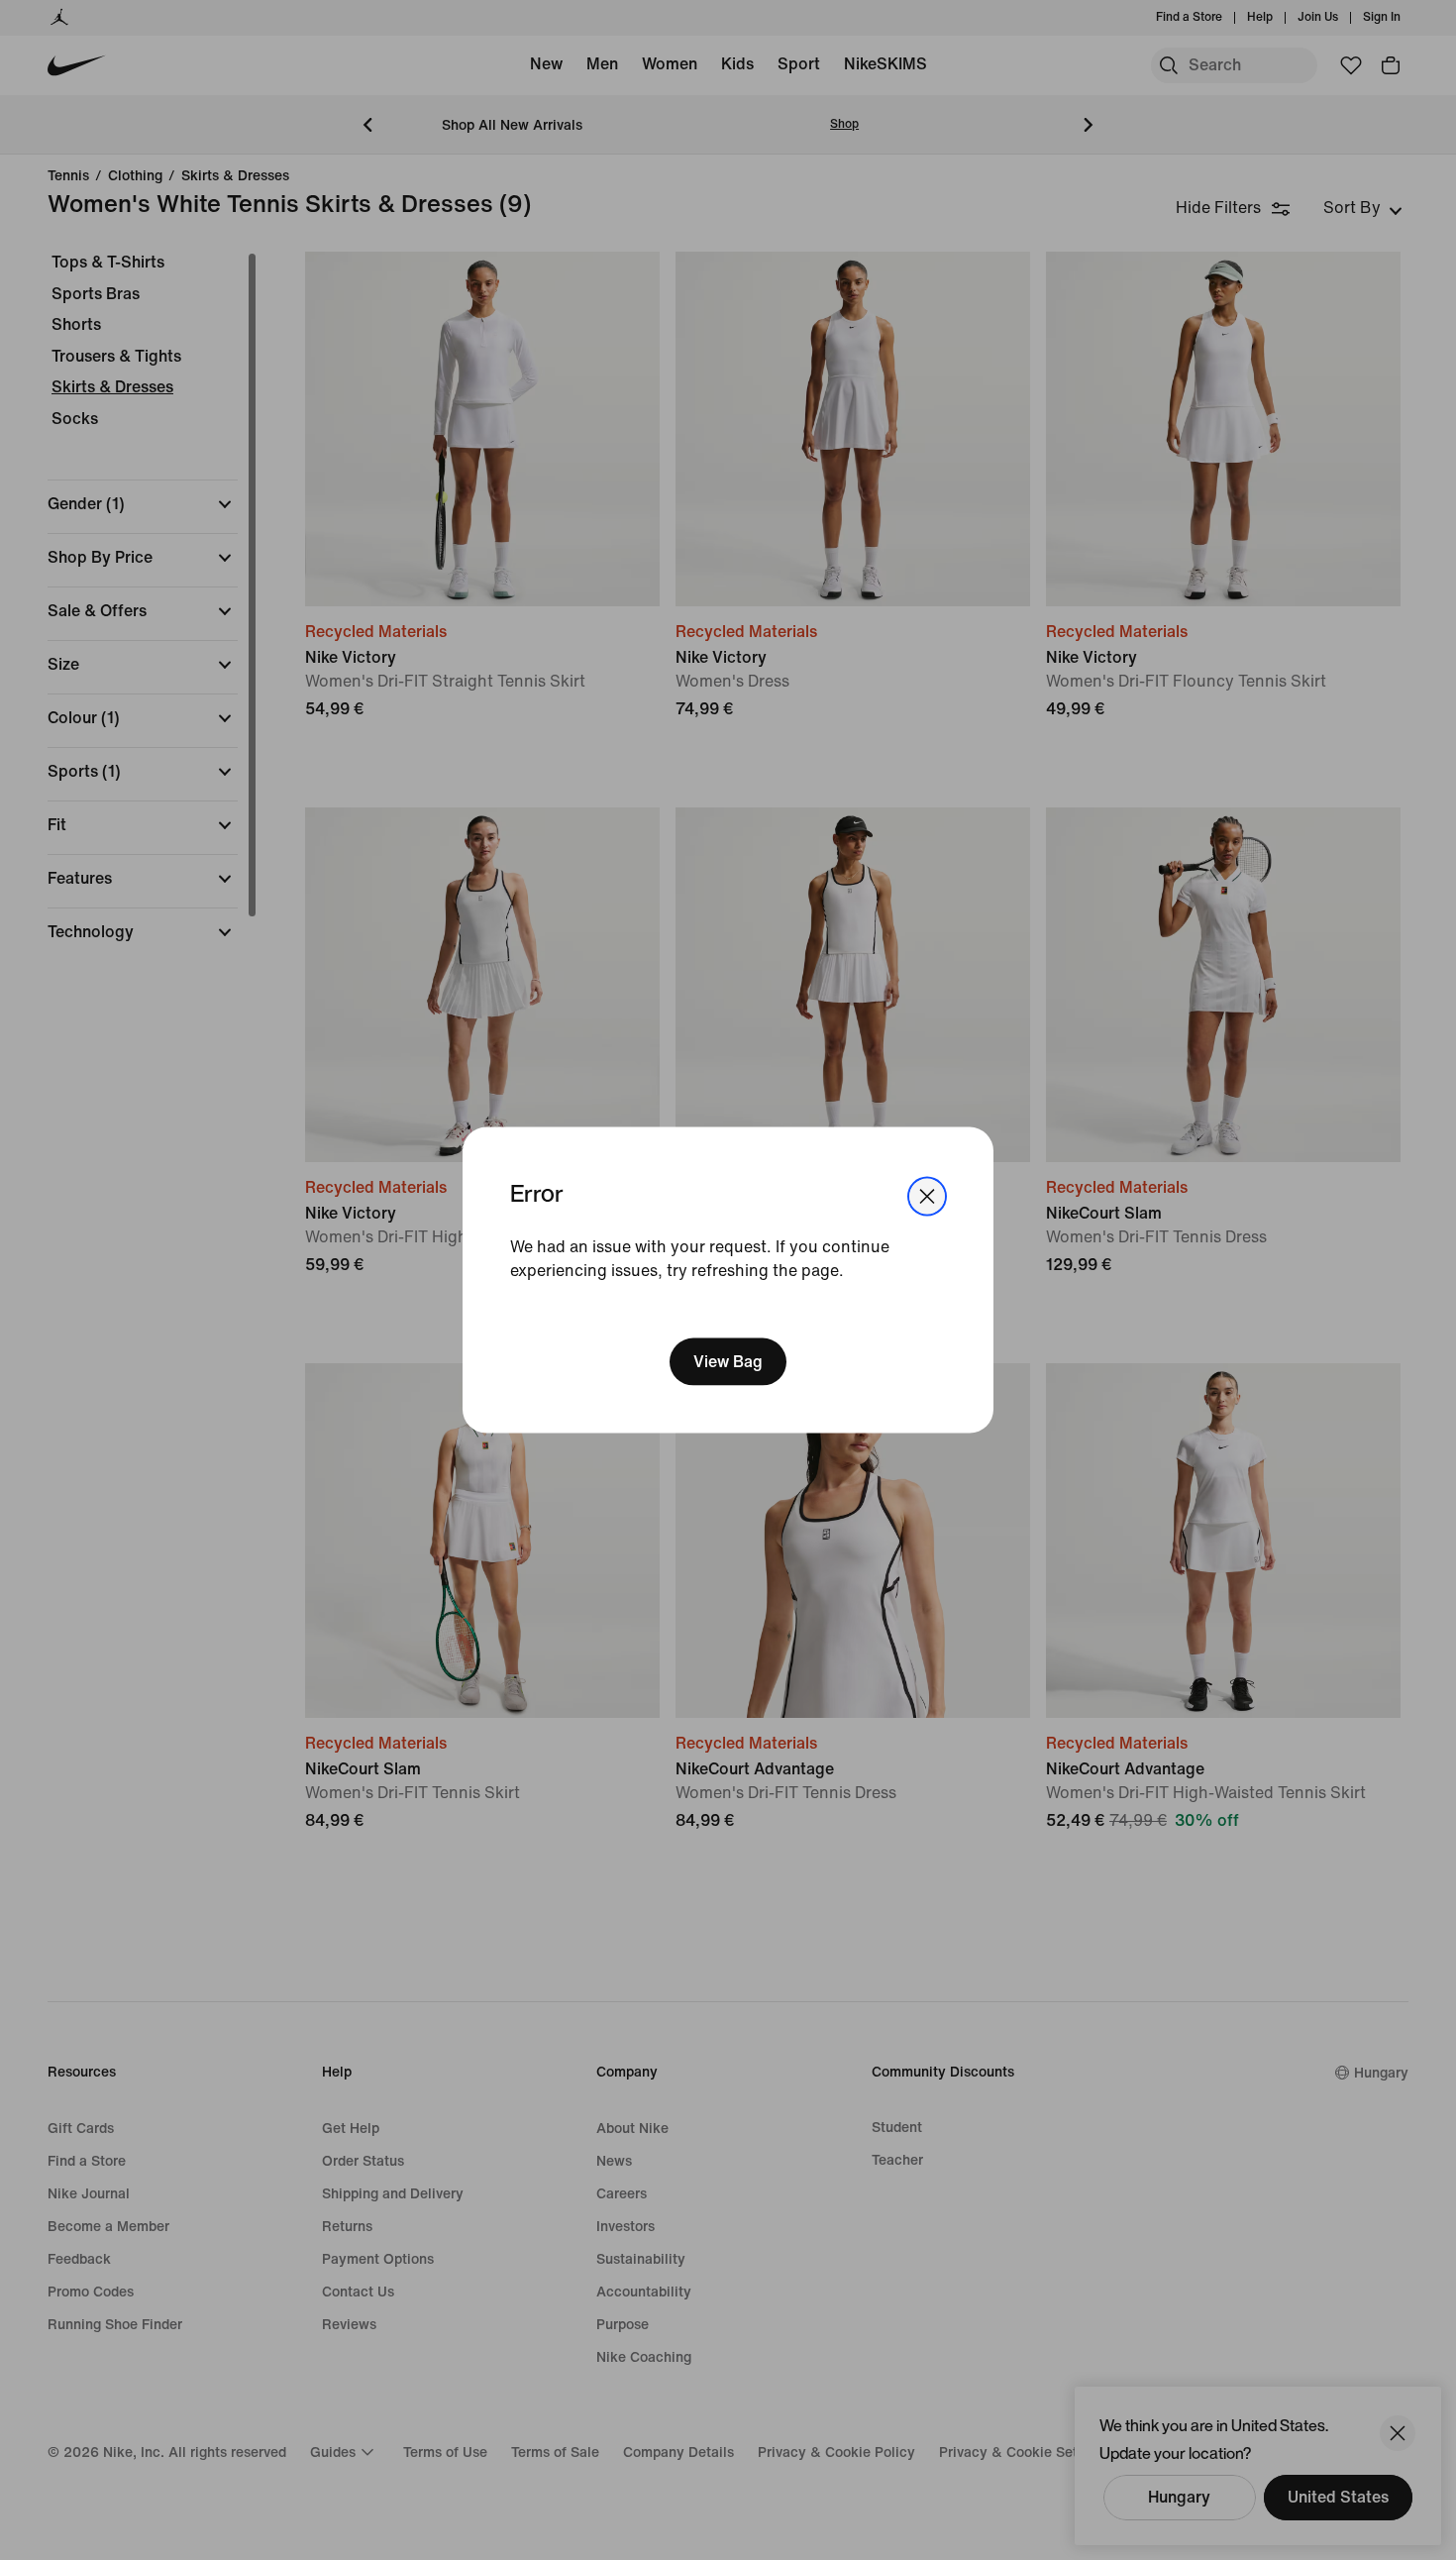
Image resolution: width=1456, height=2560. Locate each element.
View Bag (728, 1361)
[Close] (927, 1197)
